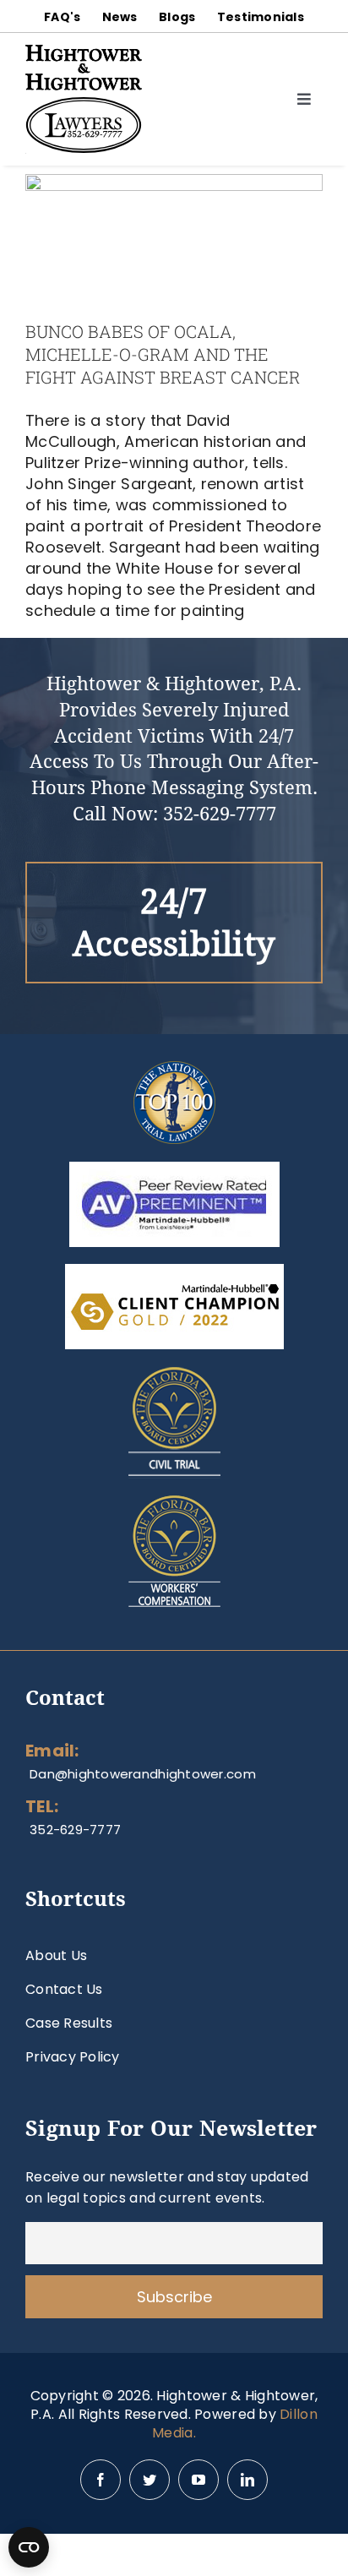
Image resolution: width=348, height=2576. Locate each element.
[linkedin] (247, 2480)
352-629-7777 (220, 814)
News (120, 17)
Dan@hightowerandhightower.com (143, 1774)
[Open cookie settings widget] (29, 2547)
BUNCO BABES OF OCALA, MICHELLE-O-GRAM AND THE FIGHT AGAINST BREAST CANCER (163, 354)
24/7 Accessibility (174, 923)
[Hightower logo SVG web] (84, 52)
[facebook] (101, 2480)
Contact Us (64, 1989)
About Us (56, 1955)
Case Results (69, 2023)
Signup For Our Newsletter (171, 2129)
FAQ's (62, 17)
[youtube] (198, 2480)
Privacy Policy (73, 2057)
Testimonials (261, 17)
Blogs (177, 17)
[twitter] (150, 2480)
